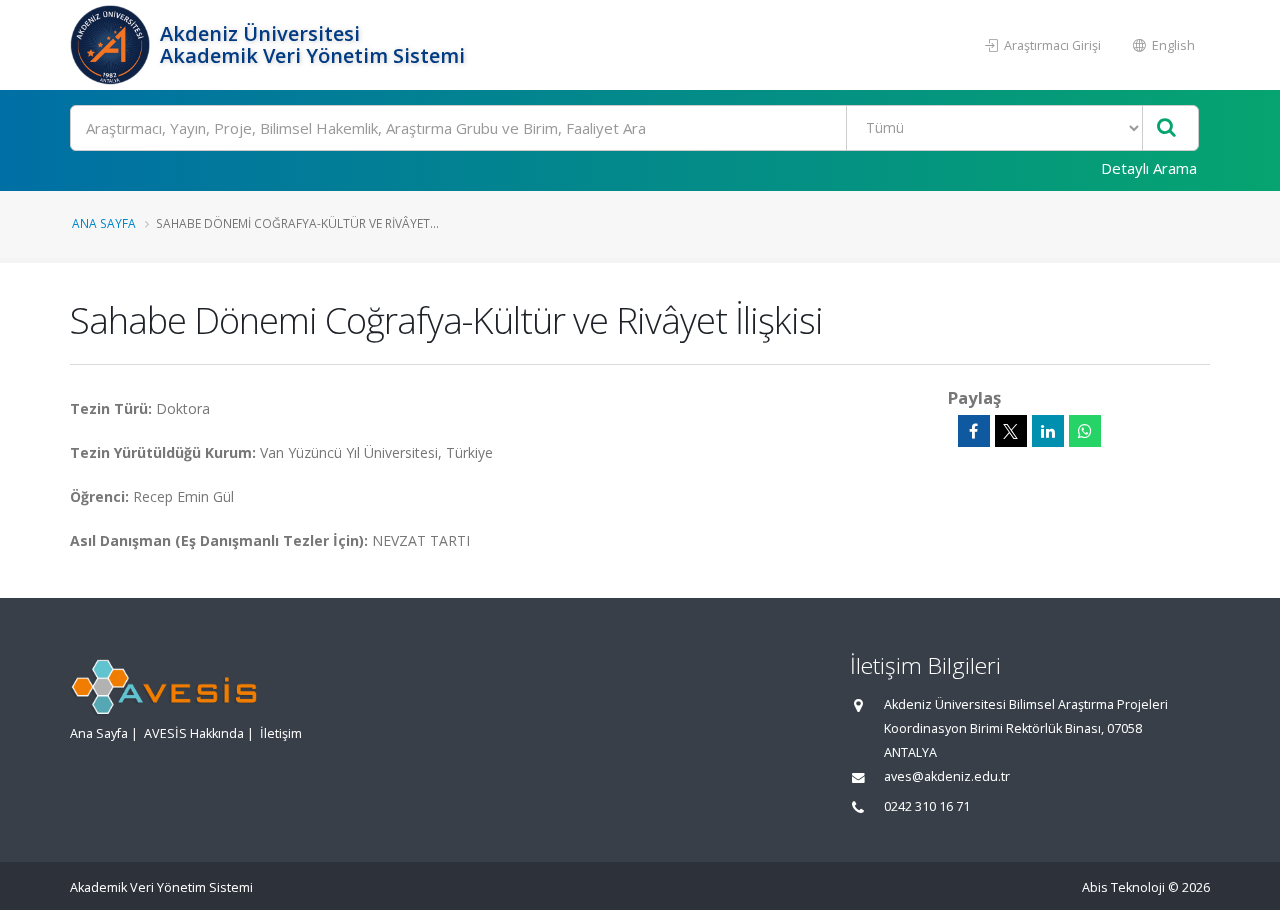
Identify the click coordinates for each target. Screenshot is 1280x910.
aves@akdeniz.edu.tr (947, 776)
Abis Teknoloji (1123, 887)
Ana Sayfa (104, 223)
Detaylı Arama (1149, 168)
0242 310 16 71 (927, 806)
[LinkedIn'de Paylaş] (1048, 431)
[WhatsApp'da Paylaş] (1085, 431)
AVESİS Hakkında (194, 733)
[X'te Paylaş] (1011, 431)
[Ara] (1166, 128)
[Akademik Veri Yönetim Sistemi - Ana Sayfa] (112, 45)
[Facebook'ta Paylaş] (974, 431)
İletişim (281, 733)
